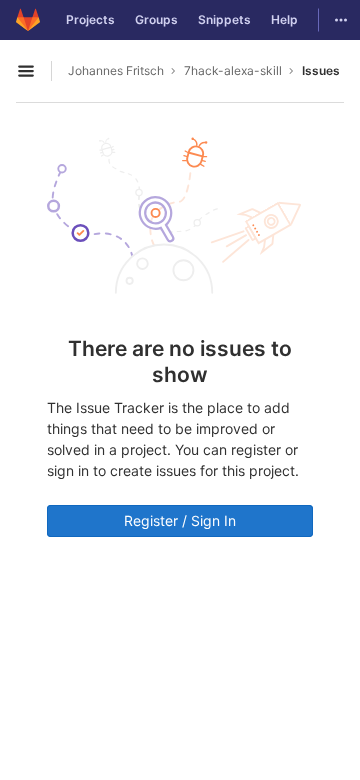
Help (284, 19)
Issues (321, 70)
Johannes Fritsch (116, 70)
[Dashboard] (28, 20)
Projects (90, 19)
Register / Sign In (180, 520)
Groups (156, 19)
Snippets (224, 19)
